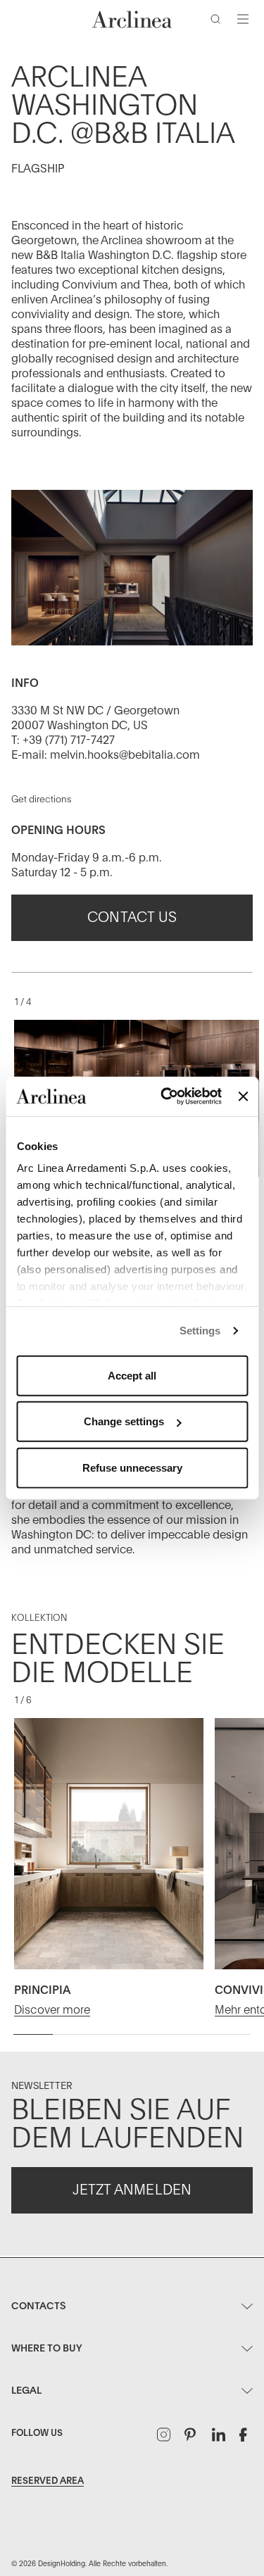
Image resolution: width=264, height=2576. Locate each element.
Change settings (124, 1421)
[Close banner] (243, 1097)
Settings (200, 1331)
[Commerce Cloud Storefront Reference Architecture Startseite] (132, 19)
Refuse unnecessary (132, 1467)
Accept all (132, 1375)
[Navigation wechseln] (243, 19)
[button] (218, 22)
